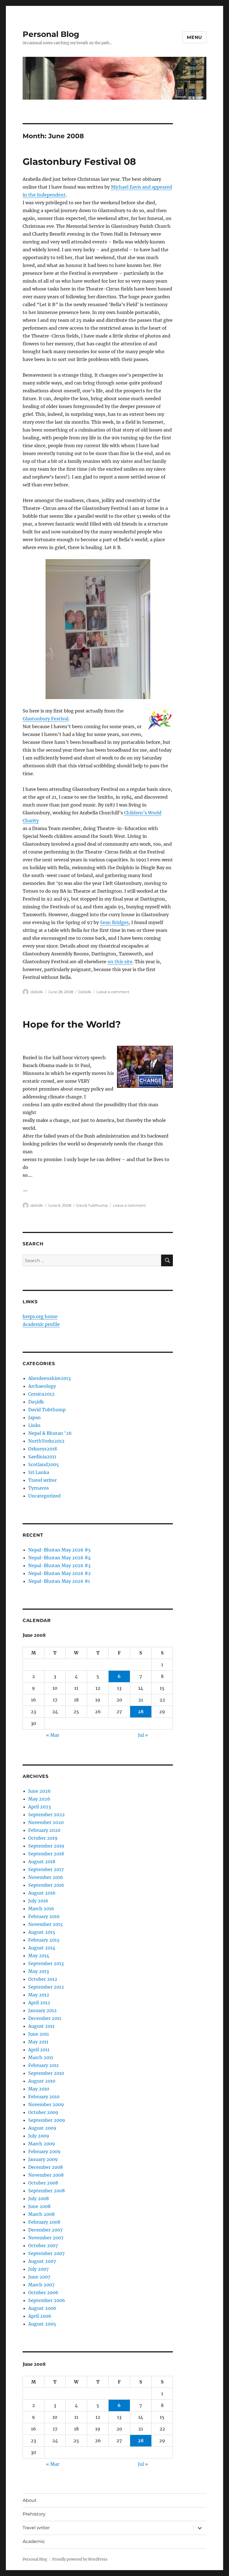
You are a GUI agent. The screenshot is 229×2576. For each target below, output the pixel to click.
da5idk (37, 992)
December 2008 (46, 2167)
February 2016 (44, 1916)
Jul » (143, 1735)
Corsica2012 (41, 1394)
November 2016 (46, 1877)
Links (34, 1425)
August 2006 (42, 2308)
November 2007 (46, 2238)
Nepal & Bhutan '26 (50, 1433)
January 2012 (42, 2010)
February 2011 (43, 2065)
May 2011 (38, 2042)
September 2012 (46, 1987)
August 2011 (41, 2026)
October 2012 (43, 1979)
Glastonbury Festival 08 (79, 161)
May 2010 (39, 2089)
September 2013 (46, 1963)
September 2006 (47, 2300)
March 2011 (41, 2057)
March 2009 (42, 2144)
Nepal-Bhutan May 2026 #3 (59, 1565)
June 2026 (40, 1791)
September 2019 (46, 1846)
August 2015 (42, 1932)
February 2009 (44, 2151)
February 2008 (44, 2222)
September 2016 (46, 1885)
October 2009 (43, 2112)
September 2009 (47, 2120)
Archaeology (42, 1386)
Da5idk (85, 992)
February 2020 (44, 1830)
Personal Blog (51, 34)
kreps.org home (40, 1316)
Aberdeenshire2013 (49, 1378)
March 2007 (41, 2285)
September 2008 (46, 2191)
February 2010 (44, 2097)
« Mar (53, 1735)
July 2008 (39, 2198)
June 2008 (39, 2206)
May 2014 (39, 1956)
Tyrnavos (39, 1488)
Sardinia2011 (42, 1457)
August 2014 (42, 1948)
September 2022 (46, 1815)
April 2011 (39, 2050)
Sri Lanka (39, 1472)
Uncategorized (44, 1496)
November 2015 (46, 1924)
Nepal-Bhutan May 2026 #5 (59, 1550)
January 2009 (43, 2159)
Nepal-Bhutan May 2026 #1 (59, 1581)
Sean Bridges (114, 922)
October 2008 (43, 2183)
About (30, 2500)
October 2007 (43, 2245)
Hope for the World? (72, 1024)
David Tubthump (92, 1205)
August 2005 (42, 2324)
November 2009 (46, 2104)
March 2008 (41, 2214)
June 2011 (39, 2034)
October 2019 (43, 1838)
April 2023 (40, 1807)
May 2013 (39, 1971)
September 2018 (46, 1854)
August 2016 (42, 1893)
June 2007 (39, 2277)
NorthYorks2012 (46, 1441)
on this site (120, 962)
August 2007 (42, 2261)
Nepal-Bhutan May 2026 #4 (59, 1558)
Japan (34, 1417)
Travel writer (42, 1480)
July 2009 (39, 2136)
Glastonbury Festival (46, 719)
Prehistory (34, 2514)
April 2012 (39, 2003)
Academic (34, 2541)
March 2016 (41, 1909)
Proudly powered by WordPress (80, 2559)
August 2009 (42, 2128)
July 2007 (38, 2269)
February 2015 (44, 1940)
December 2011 (45, 2018)
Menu (195, 37)
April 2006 (40, 2316)
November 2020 (46, 1822)
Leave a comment (113, 992)
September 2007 (46, 2253)
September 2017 (46, 1869)
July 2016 (38, 1901)
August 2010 (42, 2081)
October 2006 (43, 2293)
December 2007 (45, 2230)
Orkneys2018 (43, 1449)
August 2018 (42, 1862)
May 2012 (39, 1995)
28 (141, 1712)
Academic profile (41, 1324)
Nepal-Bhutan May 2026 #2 (59, 1573)
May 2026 (39, 1799)
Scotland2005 (44, 1464)
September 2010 (46, 2073)
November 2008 (46, 2175)
